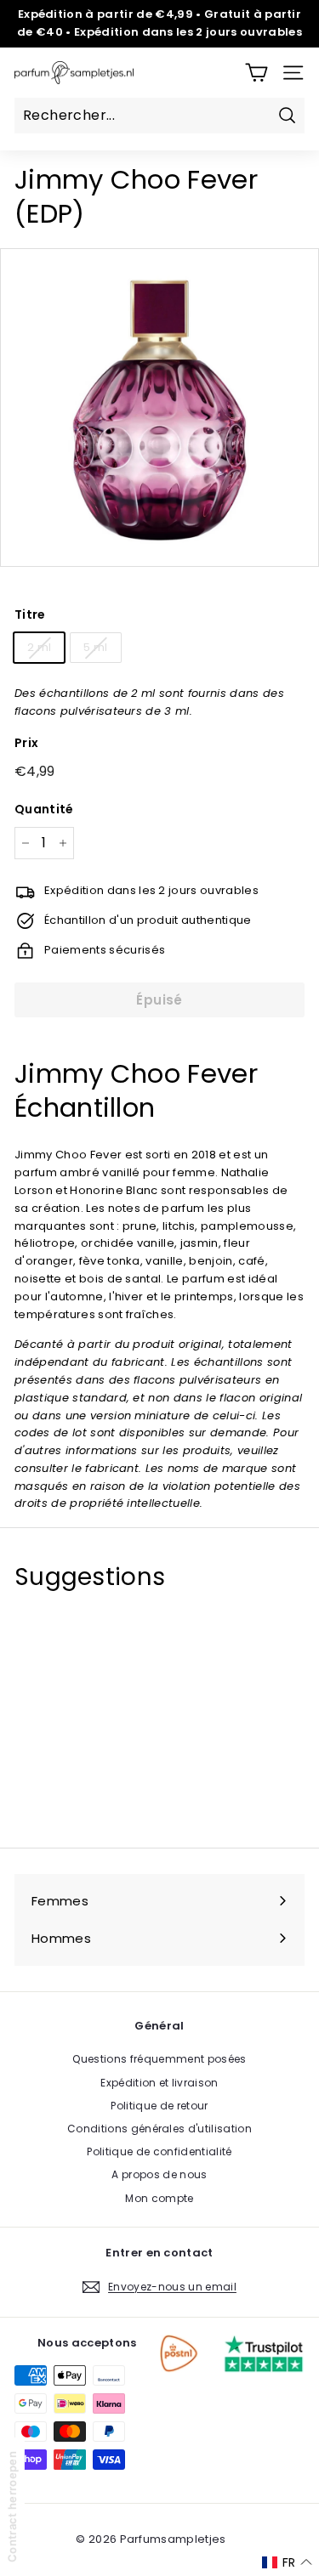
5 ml (95, 647)
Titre (30, 614)
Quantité (44, 809)
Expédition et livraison (159, 2083)
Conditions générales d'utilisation (159, 2129)
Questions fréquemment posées (159, 2059)
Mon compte (159, 2198)
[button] (287, 2562)
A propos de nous (159, 2174)
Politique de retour (159, 2106)
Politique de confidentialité (159, 2151)
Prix (26, 743)
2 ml (39, 647)
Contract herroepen (12, 2507)
